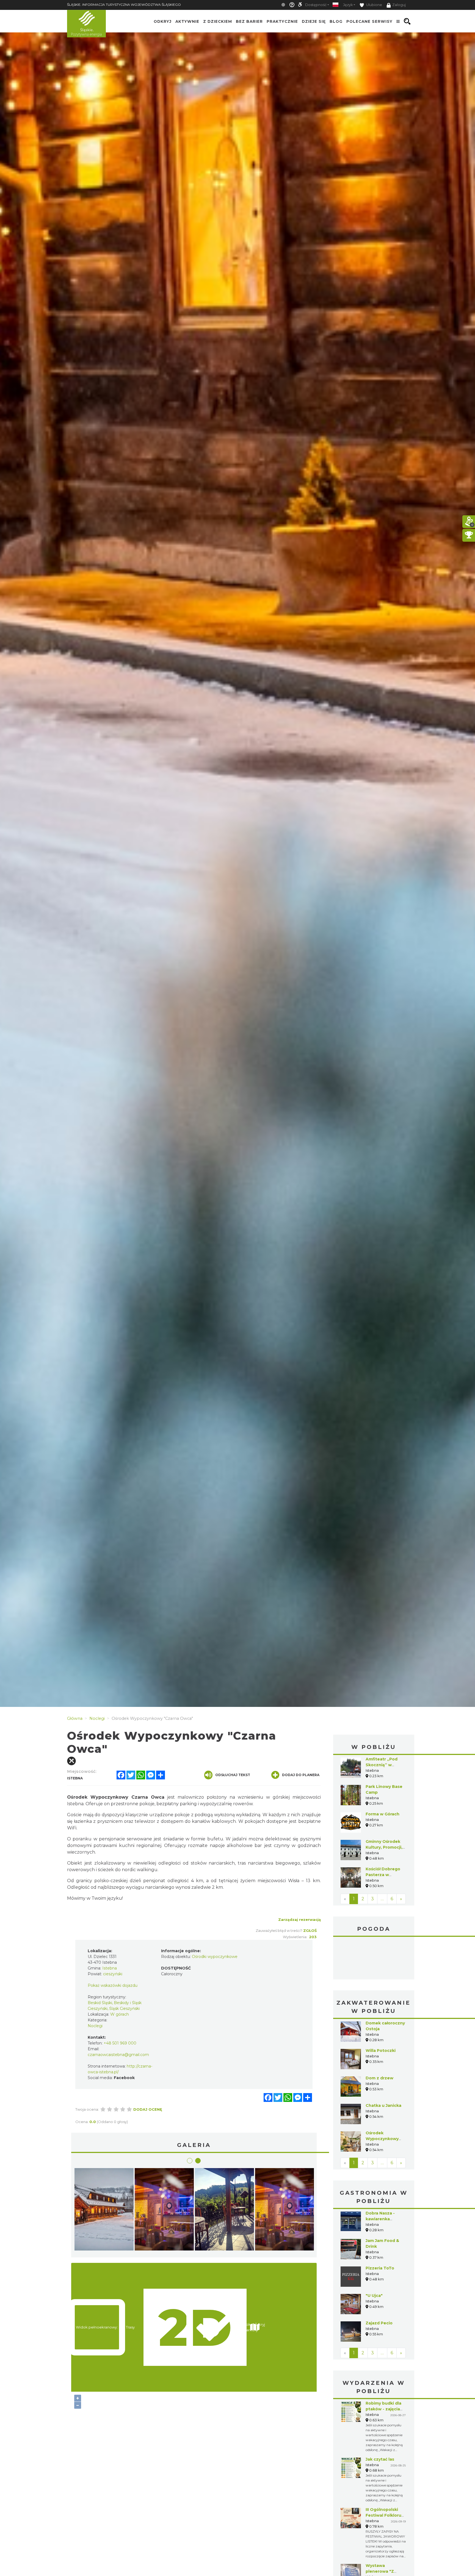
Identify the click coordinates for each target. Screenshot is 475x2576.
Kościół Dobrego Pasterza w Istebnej (383, 1875)
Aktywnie (187, 21)
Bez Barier (249, 21)
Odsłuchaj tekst (233, 1775)
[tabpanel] (285, 2211)
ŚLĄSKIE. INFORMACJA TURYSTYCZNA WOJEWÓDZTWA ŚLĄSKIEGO (124, 5)
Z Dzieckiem (218, 21)
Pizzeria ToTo (380, 2268)
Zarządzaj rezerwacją (299, 1920)
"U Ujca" (374, 2296)
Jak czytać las (380, 2459)
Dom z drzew (379, 2078)
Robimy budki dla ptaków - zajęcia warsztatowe (383, 2409)
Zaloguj (399, 5)
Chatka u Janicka (383, 2105)
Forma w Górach (383, 1814)
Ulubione (374, 5)
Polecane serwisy (369, 21)
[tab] (190, 2161)
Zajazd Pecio (379, 2323)
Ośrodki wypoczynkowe (215, 1957)
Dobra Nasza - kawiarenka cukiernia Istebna (384, 2219)
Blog (336, 21)
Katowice (374, 1959)
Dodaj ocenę (148, 2109)
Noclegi (95, 2026)
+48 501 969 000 (120, 2043)
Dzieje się (314, 21)
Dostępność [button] (316, 5)
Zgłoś (310, 1930)
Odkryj (163, 21)
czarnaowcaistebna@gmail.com (118, 2055)
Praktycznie (282, 21)
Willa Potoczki (381, 2051)
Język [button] (348, 5)
